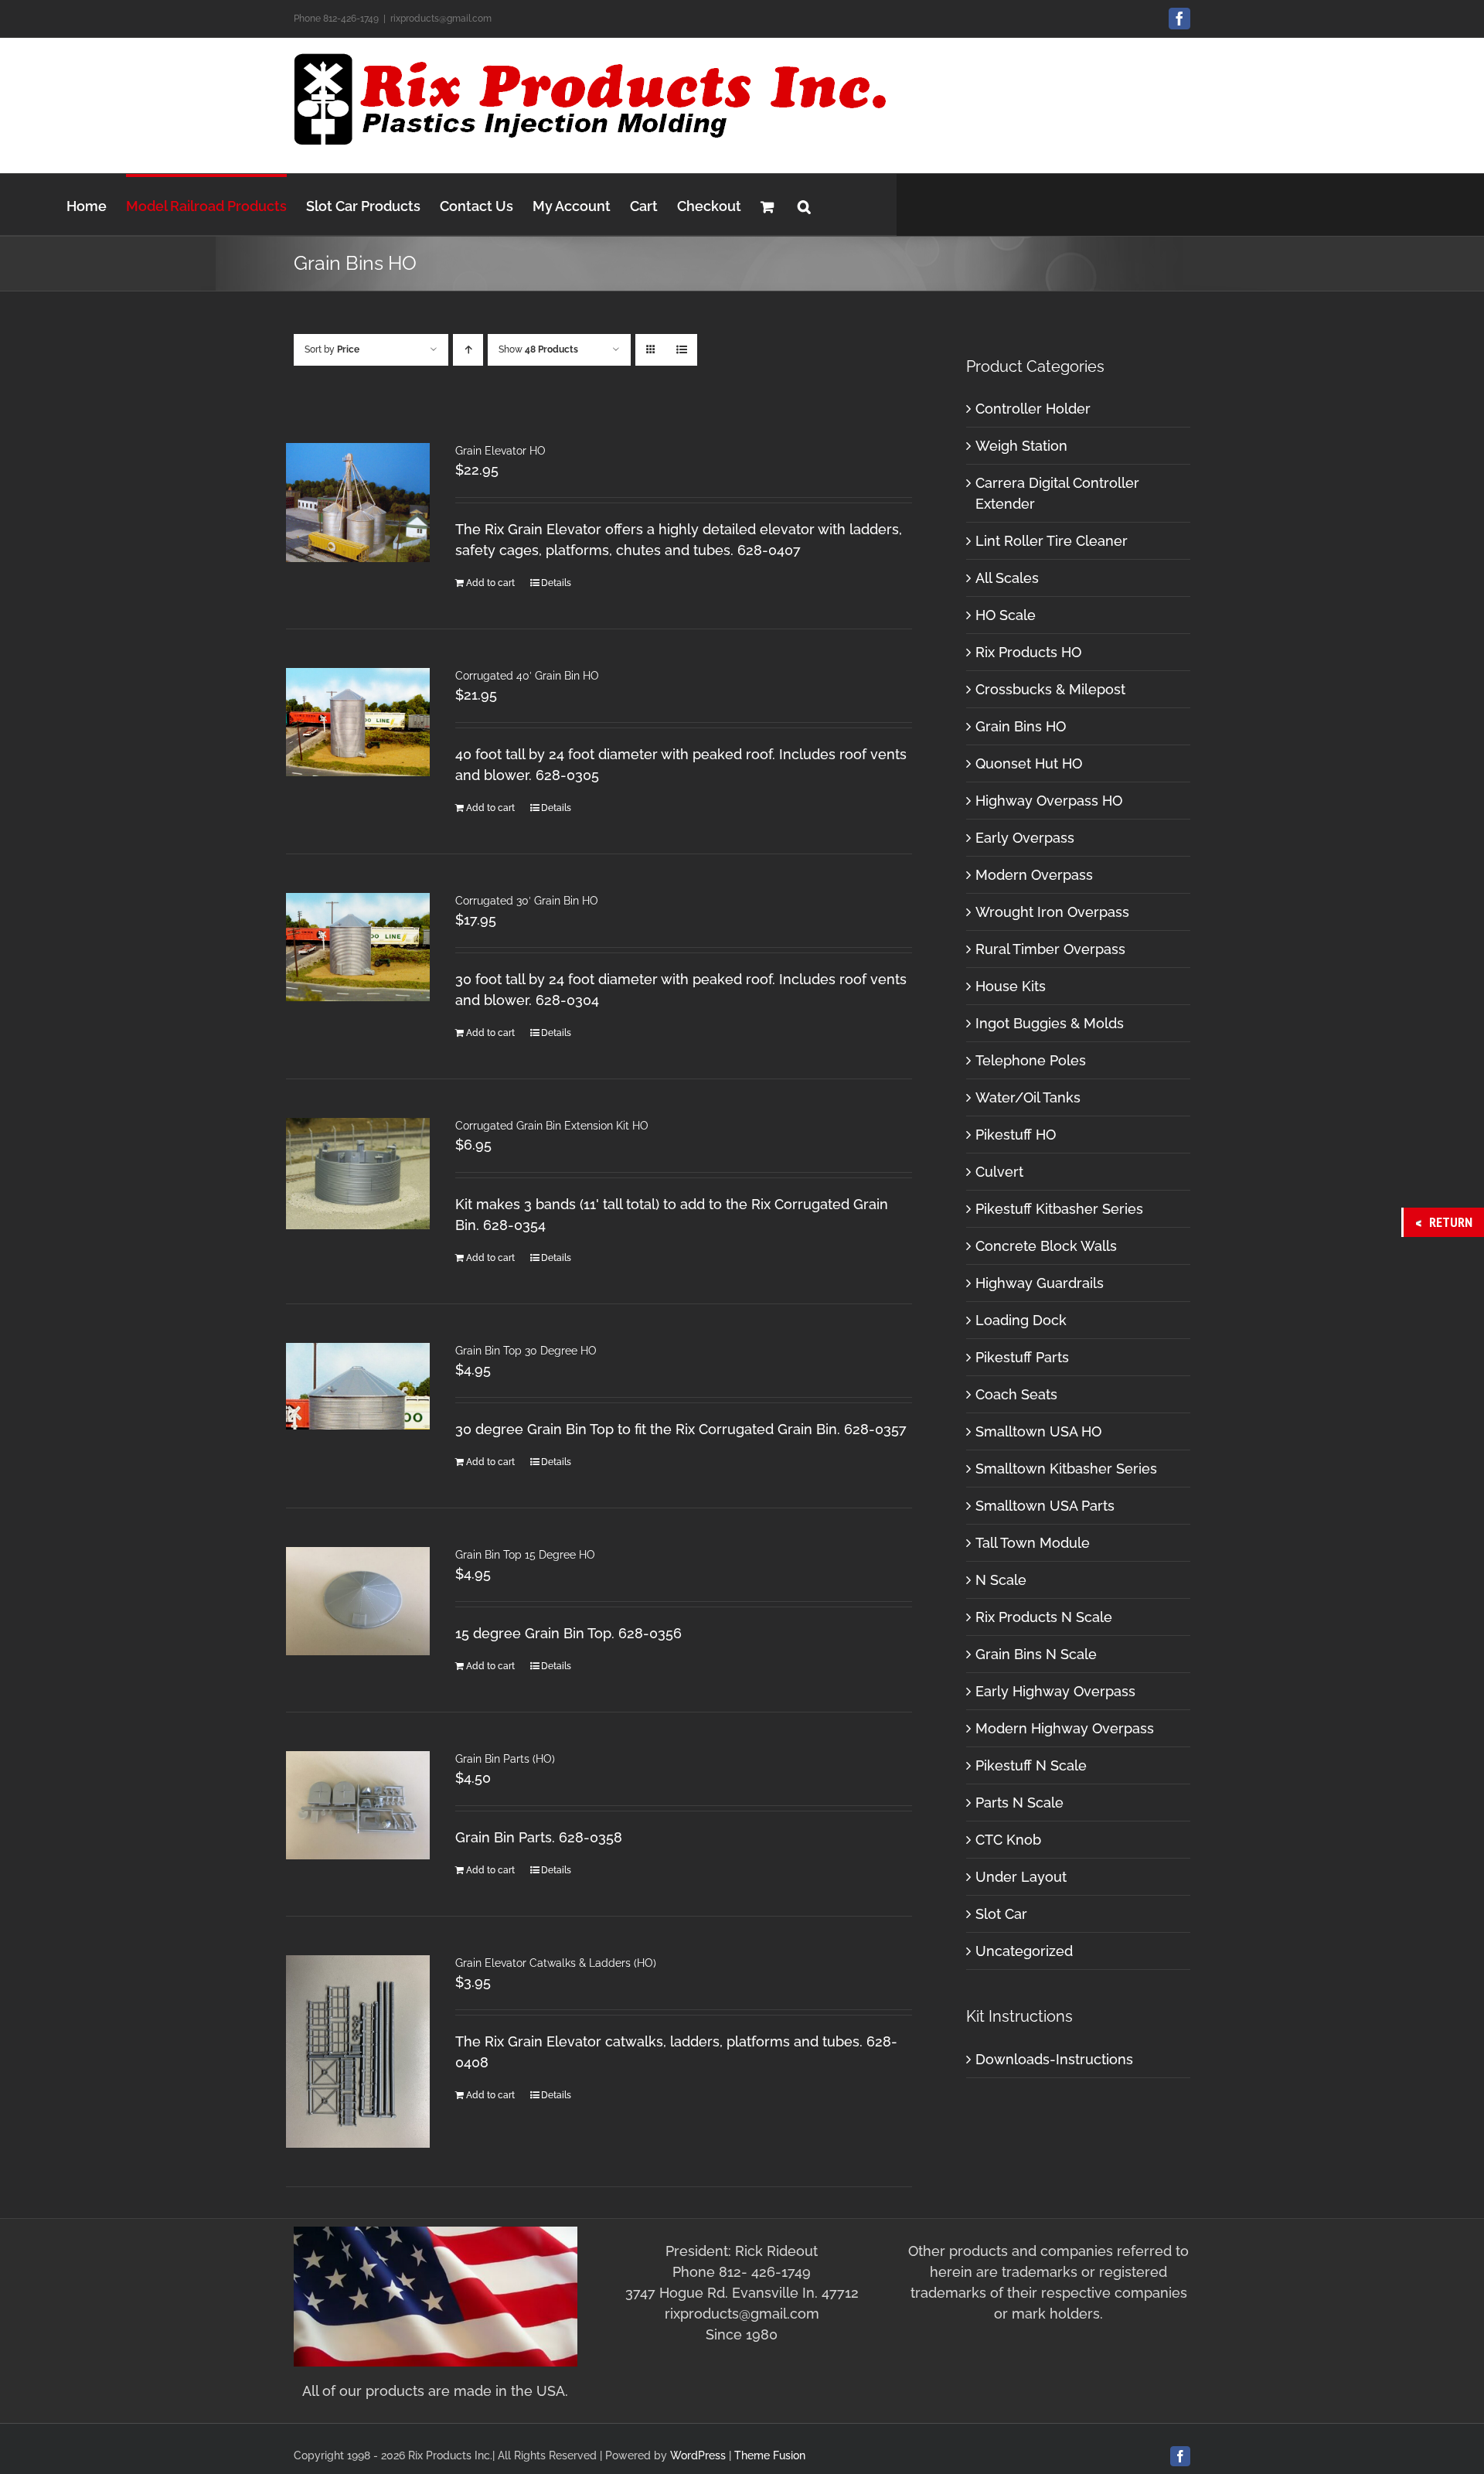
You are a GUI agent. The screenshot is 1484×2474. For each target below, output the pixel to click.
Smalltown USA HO (1038, 1431)
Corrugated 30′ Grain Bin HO (527, 901)
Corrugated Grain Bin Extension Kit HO (552, 1126)
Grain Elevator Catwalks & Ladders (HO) (556, 1963)
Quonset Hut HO (1029, 763)
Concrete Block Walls (1046, 1246)
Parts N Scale (1019, 1803)
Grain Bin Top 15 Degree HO (525, 1555)
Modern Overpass (1034, 875)
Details (556, 583)
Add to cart (490, 583)
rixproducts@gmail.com (441, 19)
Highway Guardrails (1040, 1283)
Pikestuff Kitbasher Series (1059, 1209)
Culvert (999, 1172)
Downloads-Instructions (1054, 2059)
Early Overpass (1025, 838)
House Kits (1011, 986)
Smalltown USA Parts (1045, 1506)
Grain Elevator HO (500, 451)
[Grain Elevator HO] (358, 503)
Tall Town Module (1033, 1543)
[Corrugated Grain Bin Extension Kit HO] (358, 1174)
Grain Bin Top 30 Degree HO (526, 1351)
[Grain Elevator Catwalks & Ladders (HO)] (358, 2051)
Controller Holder (1033, 409)
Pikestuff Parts (1022, 1357)
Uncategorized (1024, 1951)
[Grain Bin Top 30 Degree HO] (358, 1386)
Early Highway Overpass (1055, 1691)
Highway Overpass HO (1049, 801)
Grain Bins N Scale (1036, 1654)
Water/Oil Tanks (1028, 1097)
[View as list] (681, 350)
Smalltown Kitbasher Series (1066, 1469)
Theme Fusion (770, 2455)
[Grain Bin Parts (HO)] (358, 1805)
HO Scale (1006, 615)
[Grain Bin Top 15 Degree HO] (358, 1601)
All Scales (1007, 578)
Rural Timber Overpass (1050, 949)
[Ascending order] (468, 350)
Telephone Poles (1031, 1060)
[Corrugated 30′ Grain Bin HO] (358, 947)
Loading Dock (1021, 1320)
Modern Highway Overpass (1065, 1728)
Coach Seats (1016, 1394)
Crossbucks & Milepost (1050, 689)
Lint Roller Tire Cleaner (1052, 541)
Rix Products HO (1028, 652)
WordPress (698, 2455)
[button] (804, 204)
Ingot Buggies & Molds (1050, 1023)
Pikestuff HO (1016, 1135)
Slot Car (1001, 1914)
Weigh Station (1021, 446)
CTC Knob (1008, 1840)
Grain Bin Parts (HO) (505, 1759)
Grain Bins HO (1021, 726)
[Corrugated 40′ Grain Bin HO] (358, 722)
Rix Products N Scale (1044, 1617)
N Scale (1001, 1580)
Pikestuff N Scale (1031, 1765)
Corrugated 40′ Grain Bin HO (527, 676)
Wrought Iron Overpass (1052, 912)
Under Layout (1021, 1877)
